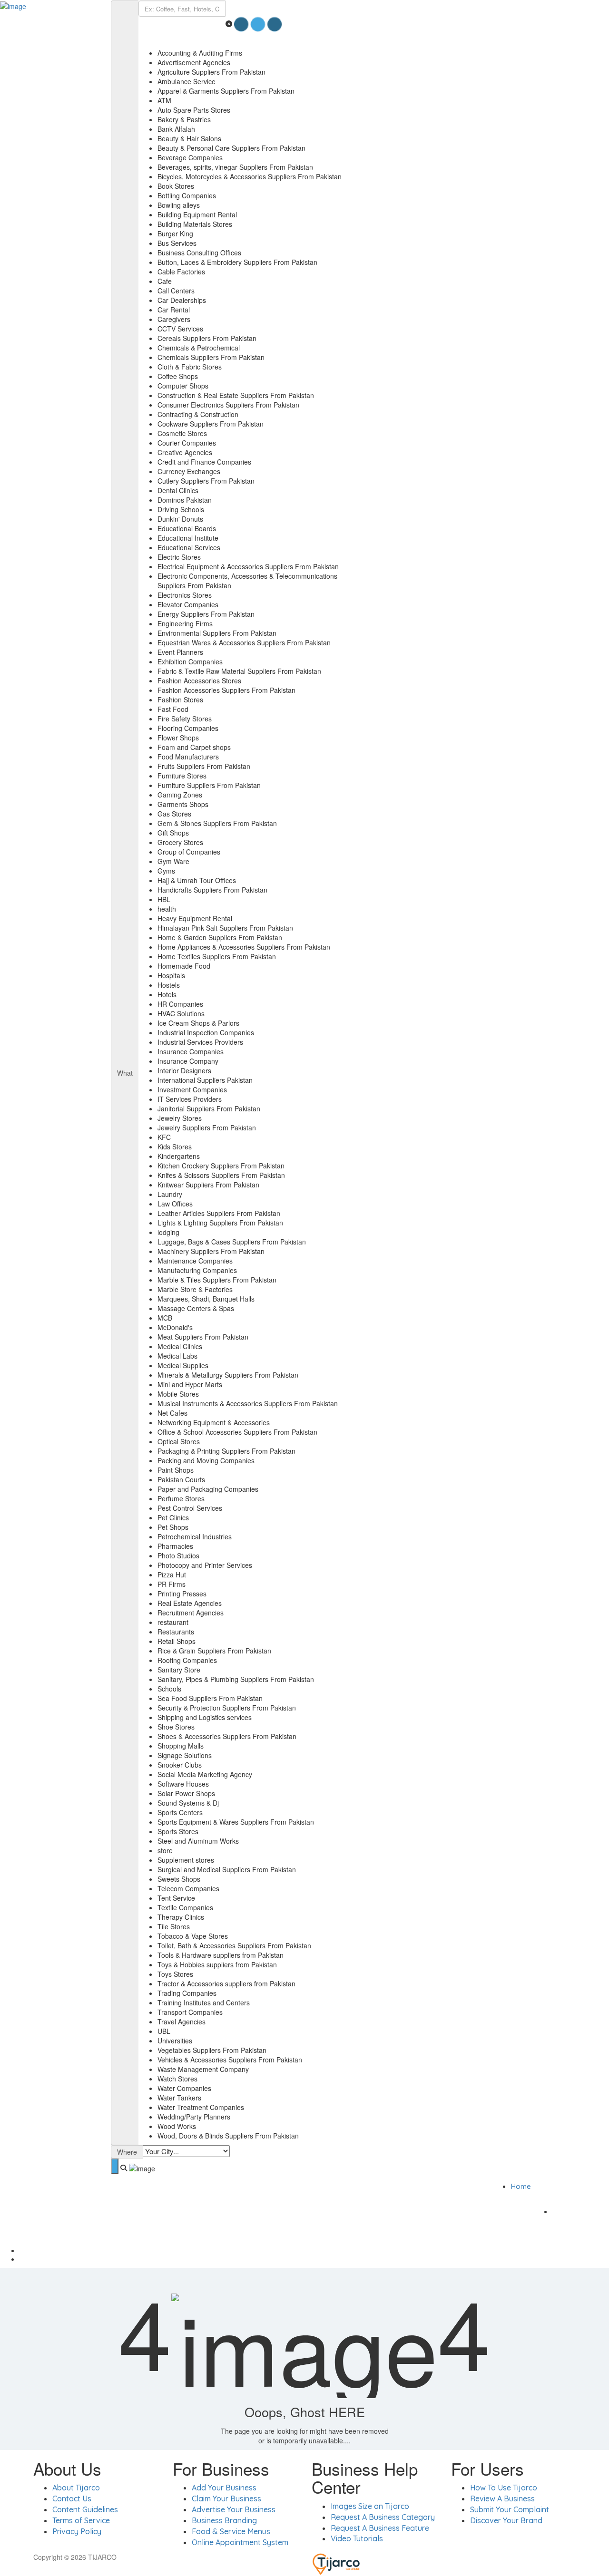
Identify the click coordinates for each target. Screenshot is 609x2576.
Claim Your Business (226, 2498)
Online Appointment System (240, 2542)
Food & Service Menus (231, 2531)
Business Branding (224, 2520)
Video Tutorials (357, 2538)
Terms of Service (81, 2520)
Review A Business (502, 2498)
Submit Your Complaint (510, 2509)
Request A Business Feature (380, 2528)
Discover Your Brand (506, 2520)
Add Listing (581, 2211)
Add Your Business (224, 2488)
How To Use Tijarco (504, 2488)
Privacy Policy (77, 2531)
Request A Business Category (383, 2517)
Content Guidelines (85, 2509)
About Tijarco (76, 2488)
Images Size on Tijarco (370, 2506)
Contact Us (72, 2498)
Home (521, 2186)
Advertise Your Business (234, 2509)
